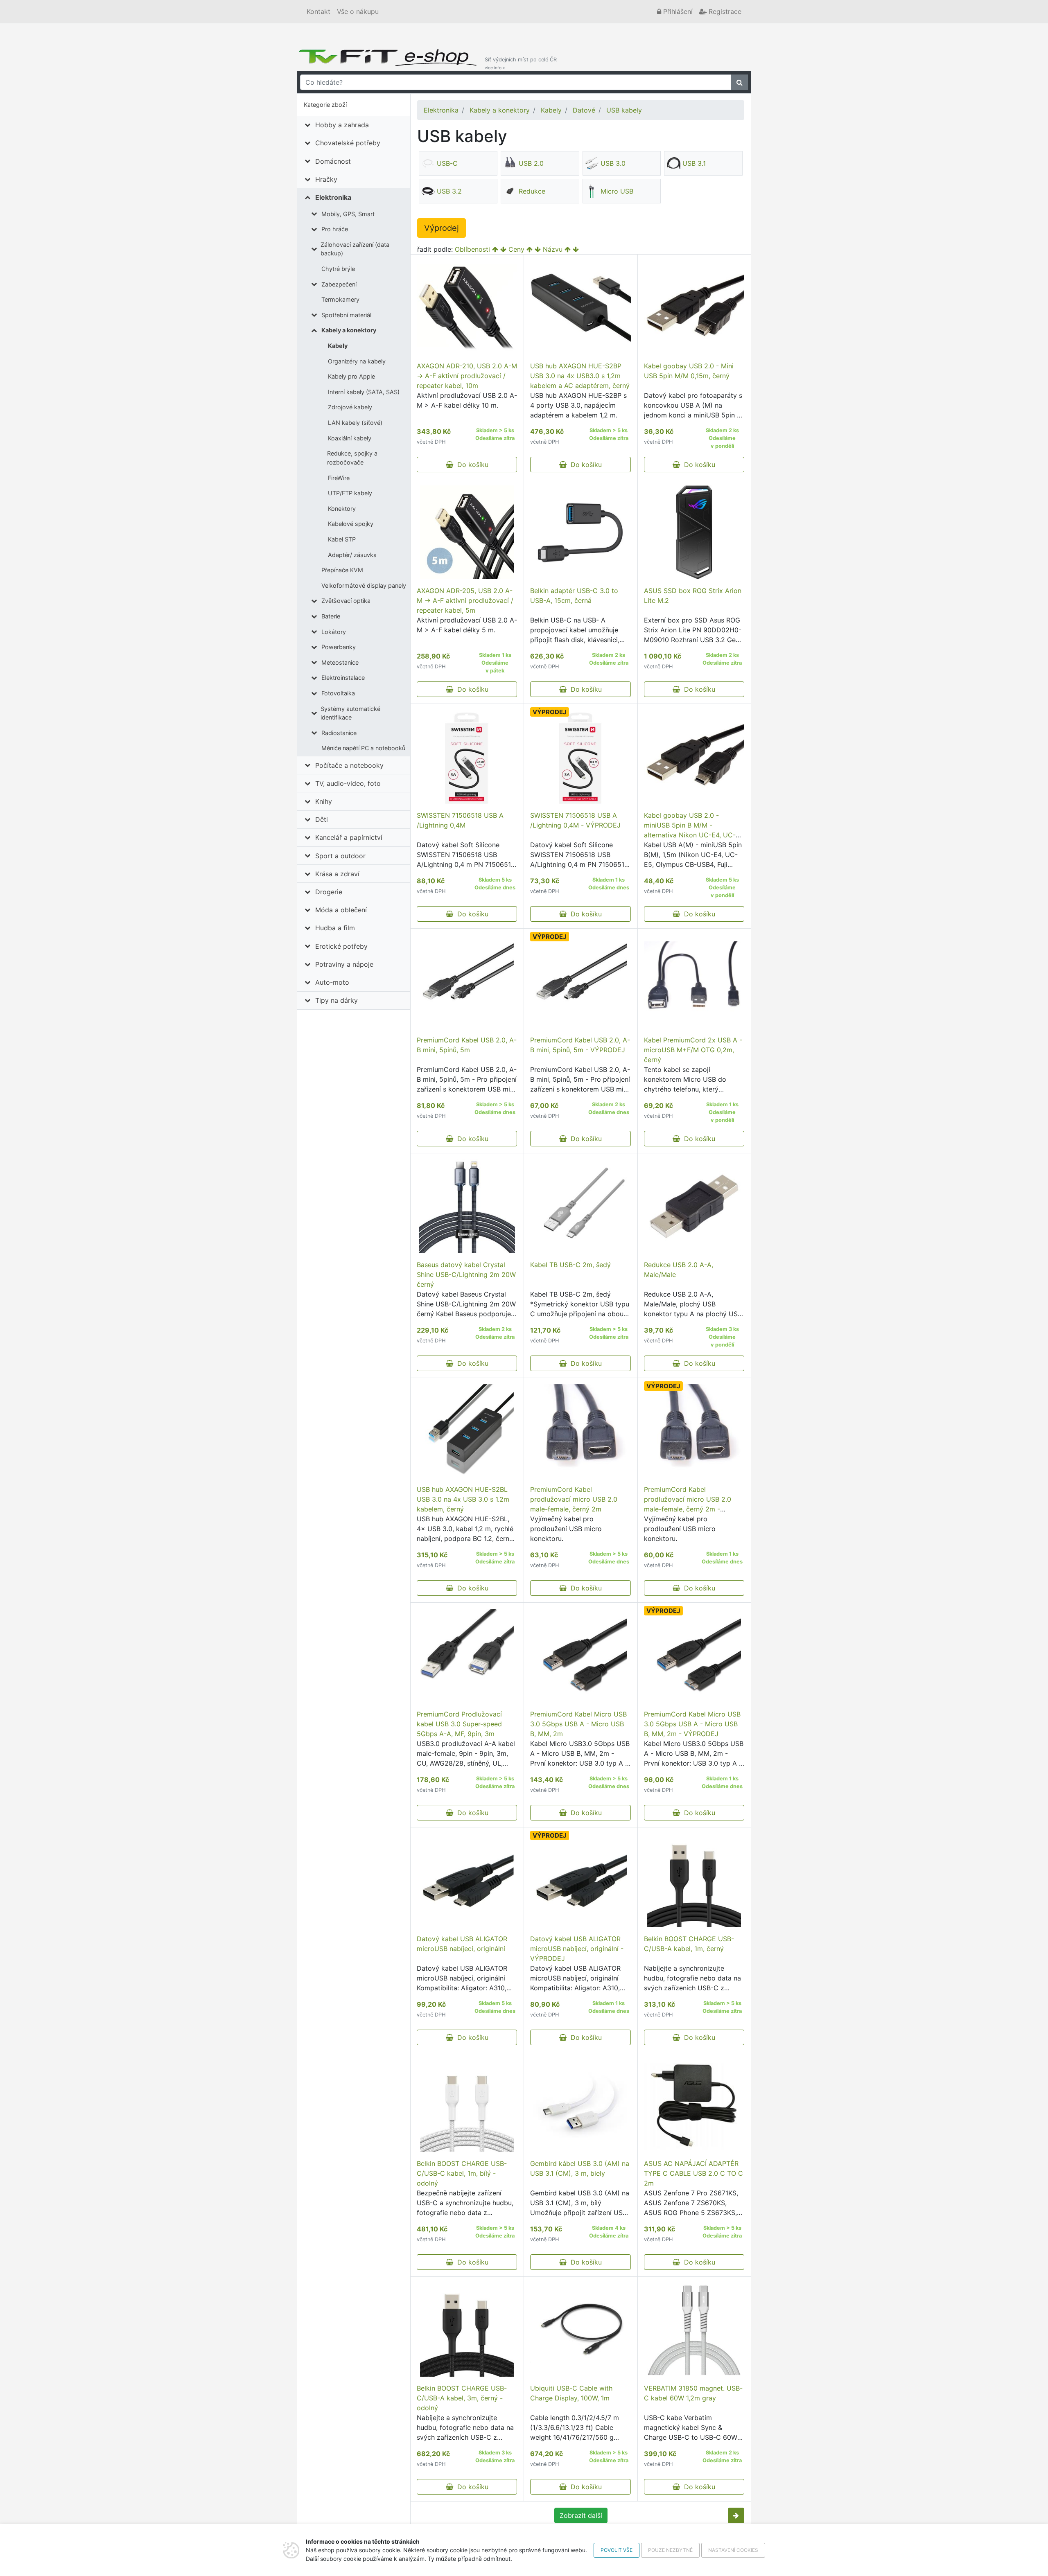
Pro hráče (335, 229)
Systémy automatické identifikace (350, 713)
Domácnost (333, 161)
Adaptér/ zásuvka (352, 555)
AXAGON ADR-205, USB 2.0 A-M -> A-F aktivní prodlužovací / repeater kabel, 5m (465, 600)
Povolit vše (617, 2550)
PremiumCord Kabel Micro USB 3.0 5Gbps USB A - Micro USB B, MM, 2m (578, 1724)
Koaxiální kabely (350, 438)
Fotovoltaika (338, 693)
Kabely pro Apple (351, 376)
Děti (322, 819)
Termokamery (340, 299)
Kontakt (318, 11)
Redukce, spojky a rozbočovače (352, 458)
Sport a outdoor (340, 856)
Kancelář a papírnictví (349, 837)
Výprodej (442, 228)
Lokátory (334, 632)
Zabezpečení (339, 284)
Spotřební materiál (346, 315)
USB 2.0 (531, 163)
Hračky (326, 179)
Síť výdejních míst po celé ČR (521, 63)
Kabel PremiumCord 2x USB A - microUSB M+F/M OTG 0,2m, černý (693, 1050)
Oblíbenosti (472, 249)
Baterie (331, 616)
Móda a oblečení (341, 910)
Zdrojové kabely (350, 407)
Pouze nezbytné (670, 2550)
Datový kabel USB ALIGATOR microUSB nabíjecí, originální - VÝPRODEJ (577, 1949)
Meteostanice (340, 662)
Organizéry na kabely (357, 361)
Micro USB (617, 191)
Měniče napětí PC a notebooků (363, 748)
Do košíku (471, 465)
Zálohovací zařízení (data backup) (355, 249)
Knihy (324, 801)
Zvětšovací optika (346, 601)
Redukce (532, 191)
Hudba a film (335, 928)
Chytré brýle (338, 269)
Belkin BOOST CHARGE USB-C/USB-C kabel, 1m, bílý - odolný (462, 2173)
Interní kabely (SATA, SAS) (364, 392)
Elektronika (333, 197)
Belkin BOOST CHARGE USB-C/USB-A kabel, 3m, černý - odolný (462, 2398)
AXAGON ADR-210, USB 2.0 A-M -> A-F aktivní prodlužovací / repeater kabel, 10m (467, 376)
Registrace (724, 11)
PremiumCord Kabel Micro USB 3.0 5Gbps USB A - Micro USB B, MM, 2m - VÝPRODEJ (692, 1724)
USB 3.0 (613, 163)
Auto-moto (332, 982)
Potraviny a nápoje (344, 964)
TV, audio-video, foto (348, 783)
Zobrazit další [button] (581, 2515)
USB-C (447, 163)
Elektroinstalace (343, 678)
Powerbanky (339, 647)
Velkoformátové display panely (364, 585)
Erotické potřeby (341, 946)
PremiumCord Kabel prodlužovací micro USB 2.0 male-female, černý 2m (574, 1499)
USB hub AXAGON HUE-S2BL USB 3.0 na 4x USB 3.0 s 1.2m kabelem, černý (463, 1499)
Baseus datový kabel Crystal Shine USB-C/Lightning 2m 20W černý (466, 1274)
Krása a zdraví (337, 874)
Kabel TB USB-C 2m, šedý (570, 1265)
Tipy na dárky (337, 1000)
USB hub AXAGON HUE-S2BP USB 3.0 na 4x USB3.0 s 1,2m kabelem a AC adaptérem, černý (580, 376)
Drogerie (329, 892)
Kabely (338, 346)
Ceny (516, 249)
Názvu (553, 249)
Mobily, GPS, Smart (348, 214)
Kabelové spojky (351, 524)
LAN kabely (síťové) (355, 423)
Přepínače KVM (342, 570)
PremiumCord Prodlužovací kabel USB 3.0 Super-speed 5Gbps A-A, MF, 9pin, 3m (459, 1724)
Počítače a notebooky (349, 765)
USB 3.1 (694, 163)
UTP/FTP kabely (350, 493)
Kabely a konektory (349, 330)
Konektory (342, 509)
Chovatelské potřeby (348, 143)
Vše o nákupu (358, 11)
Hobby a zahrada (342, 125)
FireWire (339, 478)
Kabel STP (342, 539)
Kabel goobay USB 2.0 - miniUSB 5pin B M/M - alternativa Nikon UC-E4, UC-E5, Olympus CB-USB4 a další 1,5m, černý (690, 835)
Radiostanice (339, 733)
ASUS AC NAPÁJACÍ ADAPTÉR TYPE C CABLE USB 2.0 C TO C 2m (693, 2173)
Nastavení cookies (733, 2550)
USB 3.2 (449, 191)
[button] (736, 2515)
